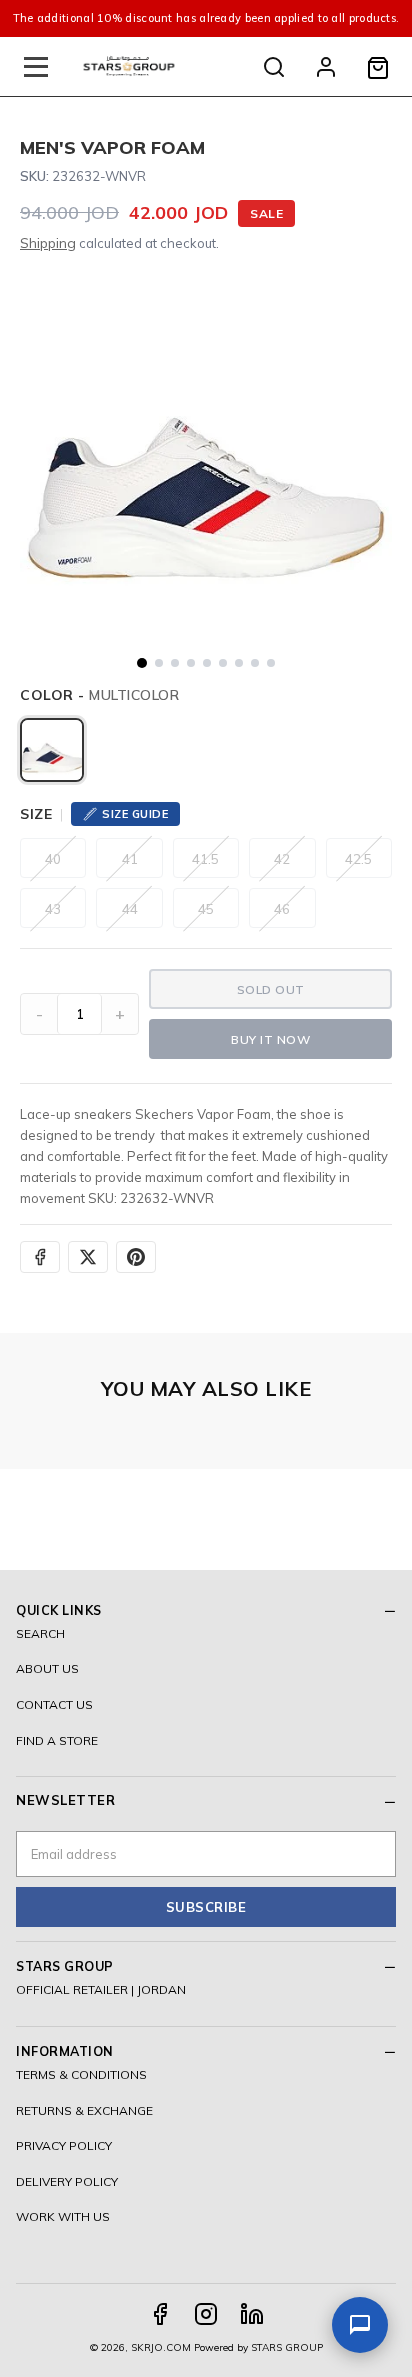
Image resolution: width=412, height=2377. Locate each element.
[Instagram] (206, 2314)
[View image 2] (159, 663)
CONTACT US (54, 1704)
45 (206, 909)
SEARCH (40, 1633)
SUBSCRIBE (206, 1907)
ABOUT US (47, 1668)
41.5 (205, 859)
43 (53, 909)
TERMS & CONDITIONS (81, 2074)
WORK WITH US (63, 2216)
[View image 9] (271, 663)
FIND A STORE (57, 1740)
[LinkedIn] (252, 2314)
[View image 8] (255, 663)
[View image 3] (175, 663)
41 (130, 859)
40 (53, 859)
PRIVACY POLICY (64, 2145)
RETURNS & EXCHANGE (84, 2110)
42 (282, 859)
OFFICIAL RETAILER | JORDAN (101, 1989)
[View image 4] (191, 663)
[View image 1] (142, 663)
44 (130, 909)
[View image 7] (239, 663)
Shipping (48, 243)
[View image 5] (207, 663)
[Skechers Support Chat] (360, 2325)
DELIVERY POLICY (67, 2181)
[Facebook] (160, 2314)
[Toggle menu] (36, 67)
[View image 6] (223, 663)
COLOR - (99, 695)
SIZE (36, 814)
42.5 (358, 859)
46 (282, 909)
